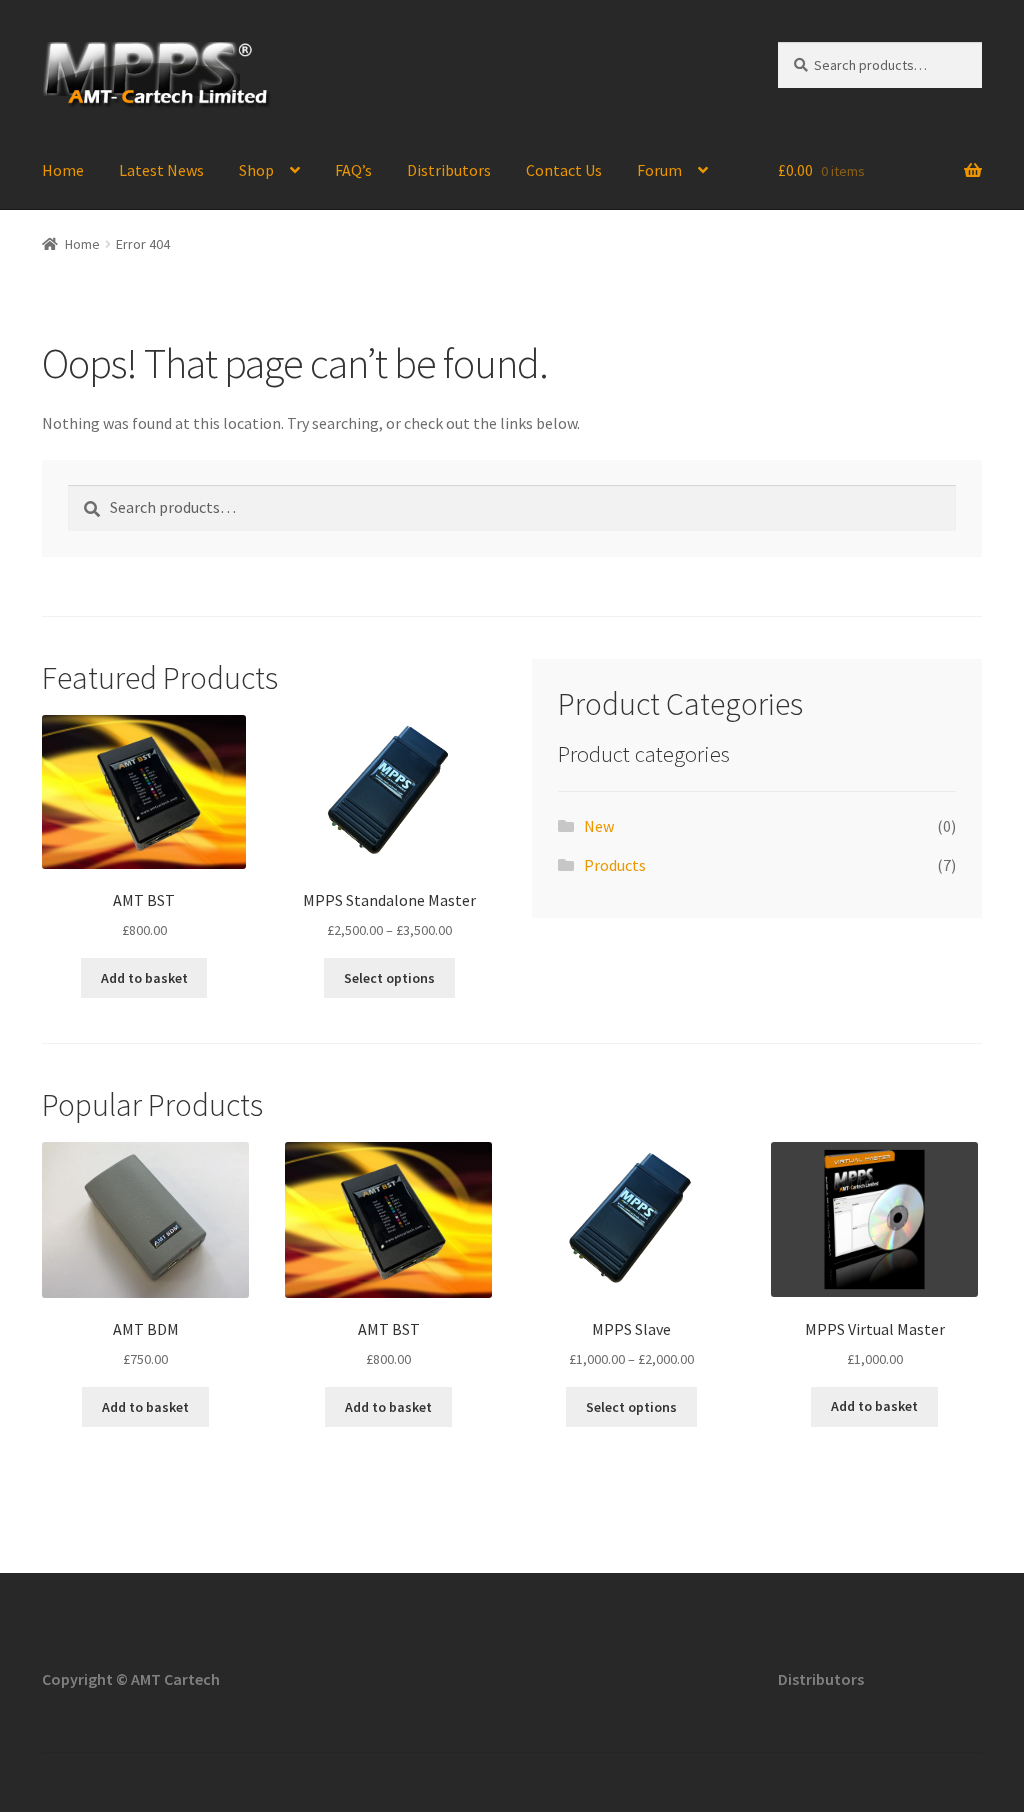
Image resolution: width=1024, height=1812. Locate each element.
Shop (256, 170)
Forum (659, 170)
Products (615, 865)
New (599, 826)
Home (63, 170)
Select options (389, 978)
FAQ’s (353, 170)
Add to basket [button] (144, 978)
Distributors (449, 170)
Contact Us (564, 170)
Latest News (161, 170)
